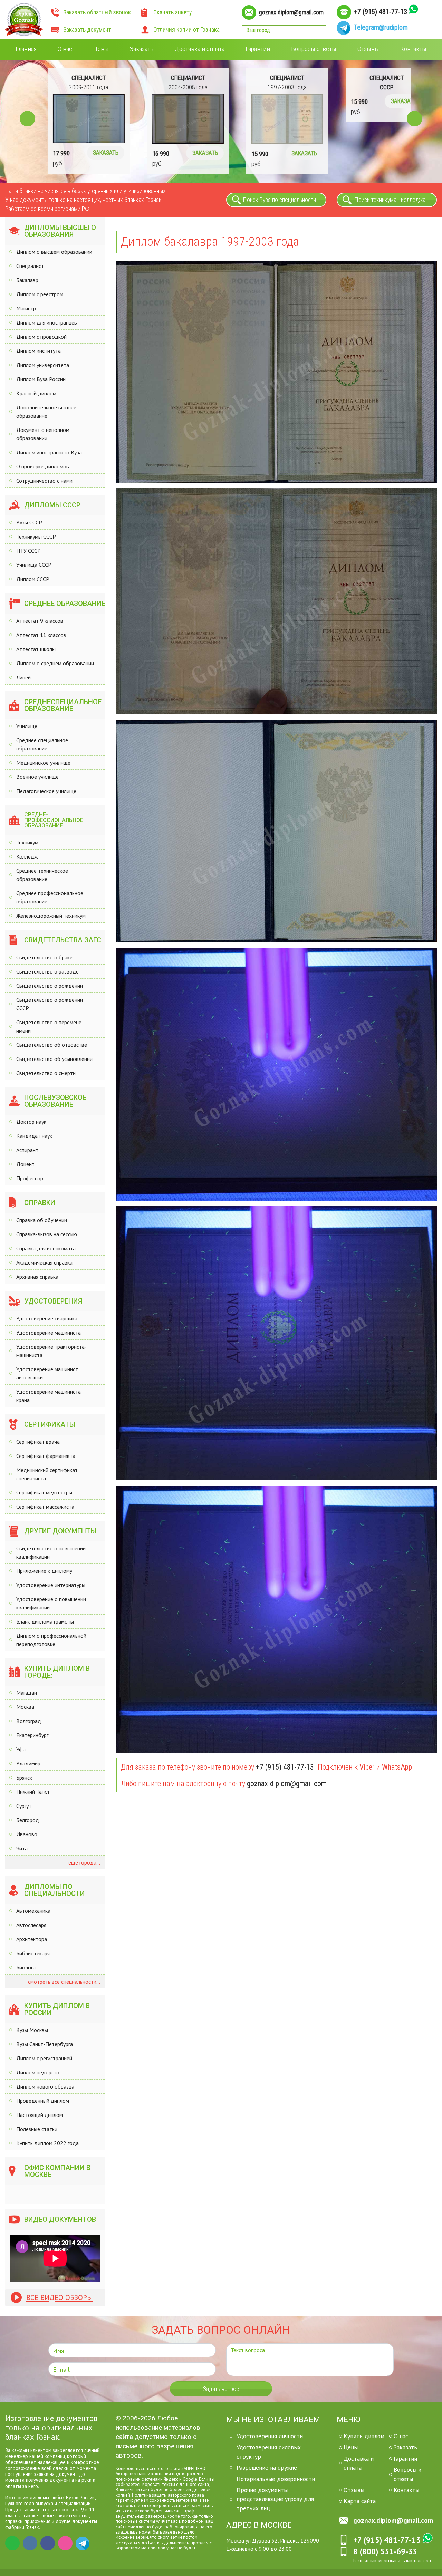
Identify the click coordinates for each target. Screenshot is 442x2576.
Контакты (413, 49)
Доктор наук (31, 1122)
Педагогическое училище (46, 791)
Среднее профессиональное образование (50, 897)
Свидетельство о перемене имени (49, 1026)
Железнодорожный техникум (51, 916)
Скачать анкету (172, 12)
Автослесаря (31, 1925)
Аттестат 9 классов (40, 621)
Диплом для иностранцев (47, 322)
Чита (22, 1848)
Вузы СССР (29, 522)
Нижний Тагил (33, 1792)
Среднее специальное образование (42, 744)
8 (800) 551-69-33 (385, 2551)
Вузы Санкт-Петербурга (45, 2044)
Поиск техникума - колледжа (390, 200)
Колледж (27, 856)
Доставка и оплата (200, 49)
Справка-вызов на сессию (47, 1234)
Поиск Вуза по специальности (280, 200)
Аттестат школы (36, 649)
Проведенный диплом (43, 2101)
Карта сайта (360, 2501)
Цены (101, 49)
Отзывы (368, 49)
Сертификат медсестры (44, 1492)
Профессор (30, 1178)
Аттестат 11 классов (41, 635)
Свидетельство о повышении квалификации (51, 1552)
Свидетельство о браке (44, 957)
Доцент (25, 1164)
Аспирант (27, 1150)
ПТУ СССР (28, 551)
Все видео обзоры (60, 2298)
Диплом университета (43, 365)
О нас (65, 49)
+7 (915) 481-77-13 (381, 12)
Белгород (28, 1820)
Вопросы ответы (314, 49)
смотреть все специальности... (63, 1982)
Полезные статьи (37, 2129)
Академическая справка (44, 1262)
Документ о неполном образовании (43, 434)
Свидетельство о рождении (50, 986)
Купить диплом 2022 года (47, 2143)
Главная (26, 49)
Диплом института (39, 351)
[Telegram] (83, 2543)
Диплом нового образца (45, 2086)
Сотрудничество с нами (44, 481)
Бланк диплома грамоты (45, 1621)
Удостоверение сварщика (47, 1318)
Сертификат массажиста (45, 1507)
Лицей (23, 677)
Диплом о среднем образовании (55, 663)
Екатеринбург (32, 1735)
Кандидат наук (34, 1136)
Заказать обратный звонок (97, 12)
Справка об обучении (42, 1220)
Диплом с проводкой (41, 337)
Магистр (26, 308)
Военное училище (37, 777)
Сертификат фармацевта (46, 1456)
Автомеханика (33, 1911)
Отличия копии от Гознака (186, 30)
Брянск (24, 1778)
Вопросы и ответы (407, 2474)
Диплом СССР (33, 579)
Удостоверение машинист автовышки (47, 1373)
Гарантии (258, 49)
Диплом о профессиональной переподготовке (51, 1640)
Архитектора (32, 1939)
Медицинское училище (43, 763)
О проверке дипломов (43, 466)
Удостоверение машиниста (49, 1333)
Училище (27, 726)
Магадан (27, 1693)
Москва (25, 1707)
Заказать (142, 49)
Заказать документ (87, 30)
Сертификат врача (38, 1442)
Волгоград (29, 1721)
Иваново (27, 1834)
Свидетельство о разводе (47, 971)
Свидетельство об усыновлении (54, 1059)
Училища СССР (34, 565)
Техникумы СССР (36, 536)
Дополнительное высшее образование (46, 411)
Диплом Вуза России (41, 379)
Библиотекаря (33, 1953)
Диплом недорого (38, 2072)
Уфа (21, 1749)
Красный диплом (36, 393)
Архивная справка (37, 1277)
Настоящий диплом (40, 2115)
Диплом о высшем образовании (54, 252)
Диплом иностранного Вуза (49, 452)
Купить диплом (364, 2436)
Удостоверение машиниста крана (49, 1396)
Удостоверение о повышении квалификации (51, 1603)
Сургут (24, 1806)
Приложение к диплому (44, 1571)
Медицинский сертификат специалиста (47, 1474)
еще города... (84, 1862)
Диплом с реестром (40, 294)
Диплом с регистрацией (44, 2058)
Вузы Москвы (32, 2030)
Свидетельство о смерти (46, 1073)
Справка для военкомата (46, 1248)
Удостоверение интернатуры (51, 1585)
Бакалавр (27, 280)
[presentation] (27, 119)
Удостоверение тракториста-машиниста (51, 1351)
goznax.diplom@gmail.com (291, 12)
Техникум (27, 842)
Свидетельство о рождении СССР (50, 1004)
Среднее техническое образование (42, 875)
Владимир (28, 1763)
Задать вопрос (221, 2389)
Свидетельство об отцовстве (52, 1045)
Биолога (26, 1967)
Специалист (30, 266)
